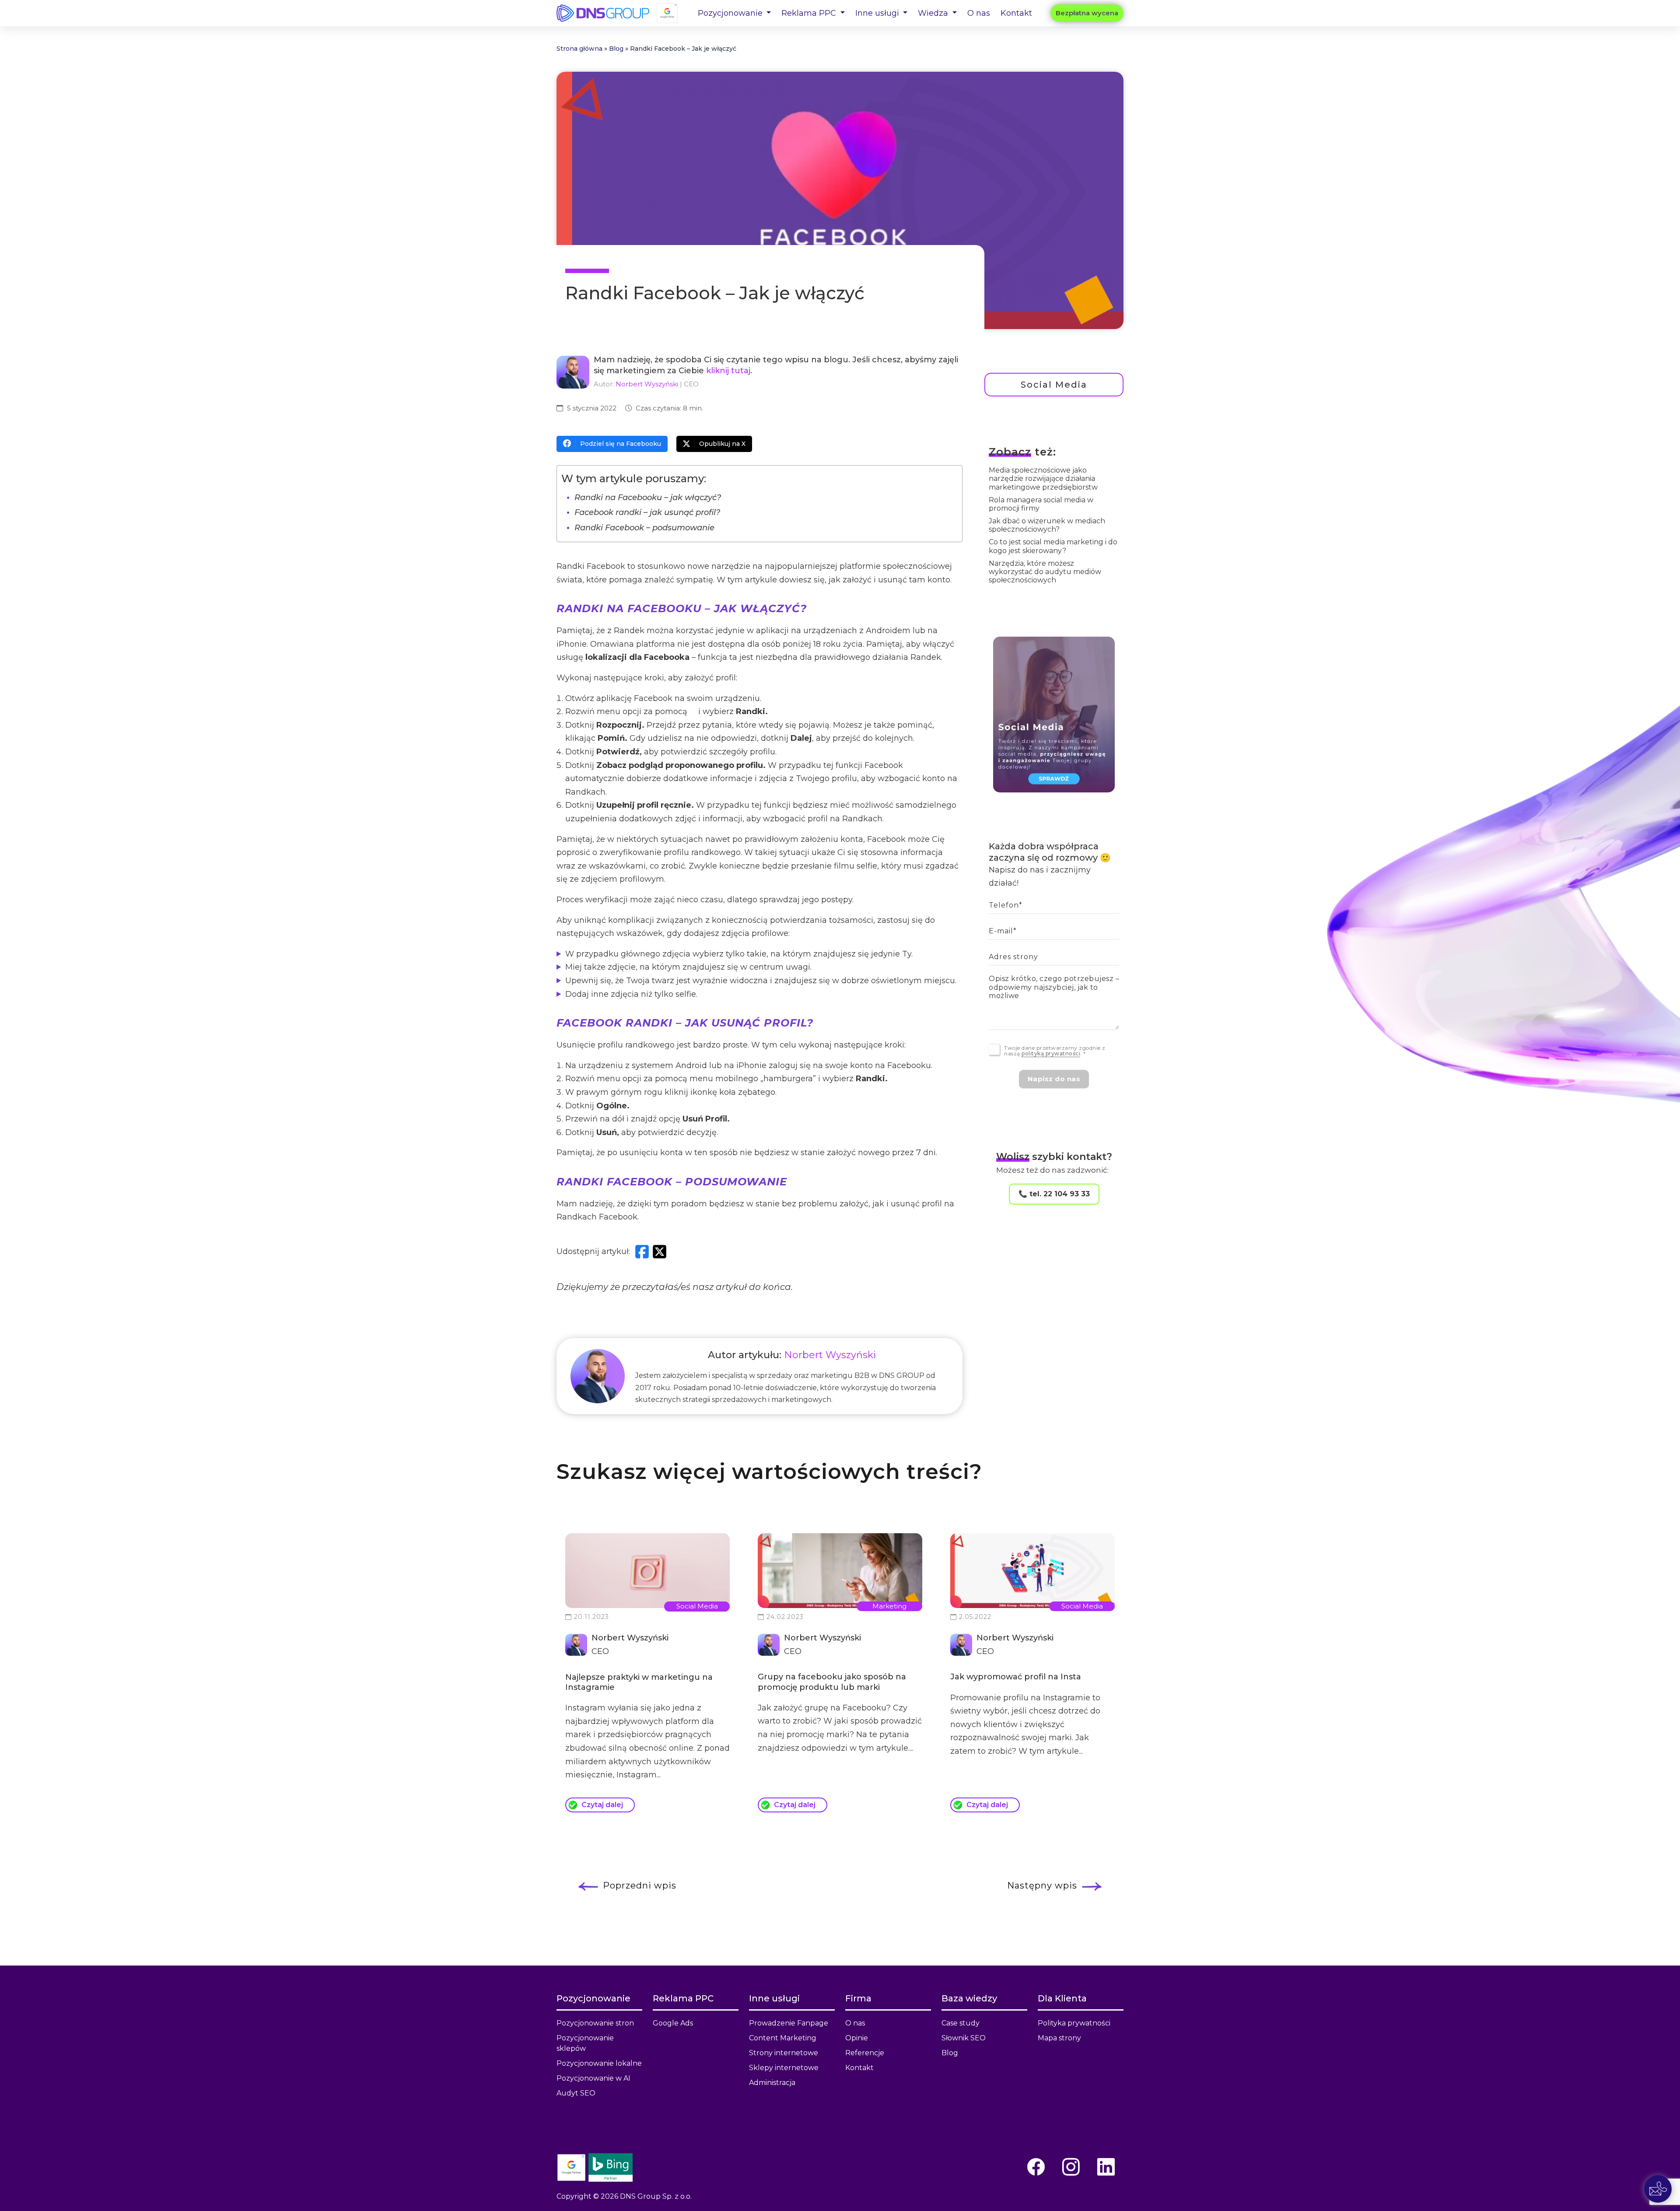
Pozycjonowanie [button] (731, 13)
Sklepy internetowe (784, 2068)
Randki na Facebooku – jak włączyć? (648, 498)
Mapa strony (1059, 2038)
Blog (616, 49)
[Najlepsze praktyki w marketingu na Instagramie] (647, 1571)
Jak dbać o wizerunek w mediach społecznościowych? (1047, 525)
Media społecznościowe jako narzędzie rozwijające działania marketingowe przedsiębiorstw (1043, 478)
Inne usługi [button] (878, 13)
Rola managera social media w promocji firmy (1041, 504)
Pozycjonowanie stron (595, 2023)
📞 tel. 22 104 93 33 (1054, 1194)
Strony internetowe (784, 2053)
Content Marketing (783, 2038)
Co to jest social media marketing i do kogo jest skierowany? (1053, 546)
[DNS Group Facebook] (1036, 2167)
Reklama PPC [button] (810, 13)
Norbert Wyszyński (647, 384)
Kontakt (1016, 13)
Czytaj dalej (602, 1805)
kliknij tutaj (728, 371)
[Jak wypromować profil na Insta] (1032, 1571)
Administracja (772, 2083)
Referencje (865, 2053)
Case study (961, 2023)
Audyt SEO (576, 2093)
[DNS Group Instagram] (1071, 2167)
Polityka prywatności (1074, 2023)
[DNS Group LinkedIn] (1106, 2167)
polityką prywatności (1051, 1053)
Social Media (1054, 385)
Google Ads (673, 2023)
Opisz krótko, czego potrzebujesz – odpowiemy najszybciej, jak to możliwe (1054, 987)
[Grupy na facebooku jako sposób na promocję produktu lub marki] (840, 1571)
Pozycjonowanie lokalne (599, 2063)
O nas (979, 13)
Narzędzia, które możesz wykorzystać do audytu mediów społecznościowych (1045, 572)
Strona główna (579, 49)
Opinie (857, 2038)
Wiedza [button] (934, 13)
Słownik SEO (964, 2038)
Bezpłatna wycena (1087, 13)
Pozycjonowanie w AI (593, 2078)
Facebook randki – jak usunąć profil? (647, 512)
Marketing (889, 1606)
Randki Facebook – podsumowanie (644, 528)
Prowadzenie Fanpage (789, 2023)
